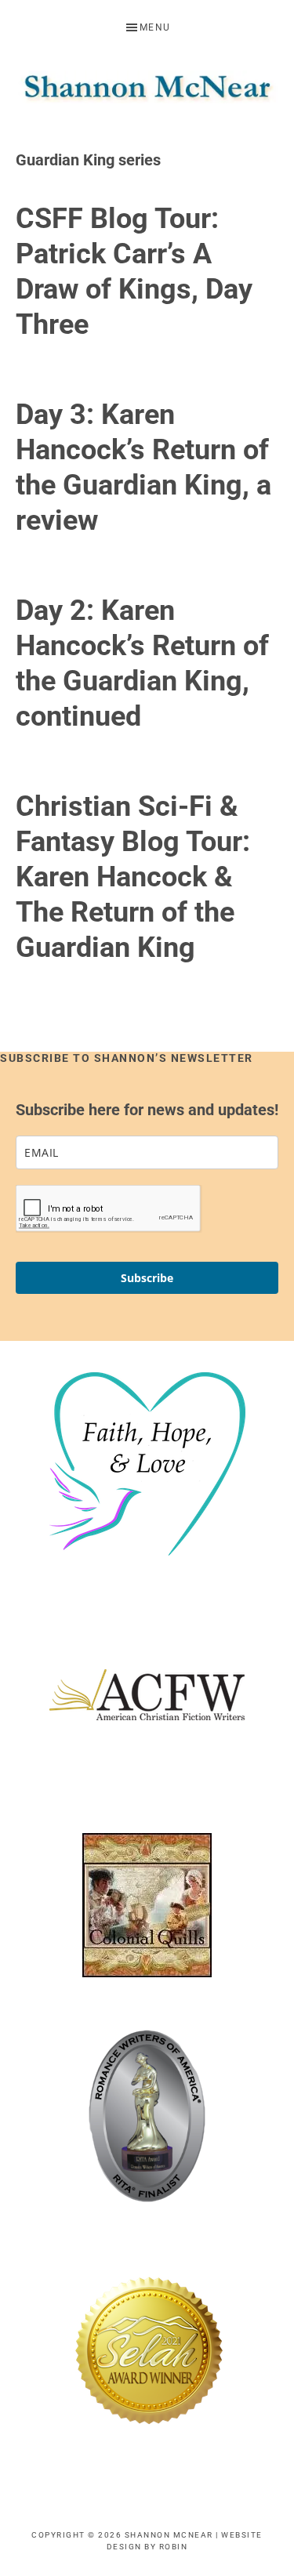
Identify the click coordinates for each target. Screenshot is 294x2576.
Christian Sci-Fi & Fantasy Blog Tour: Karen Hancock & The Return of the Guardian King (133, 877)
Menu (155, 27)
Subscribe (147, 1278)
